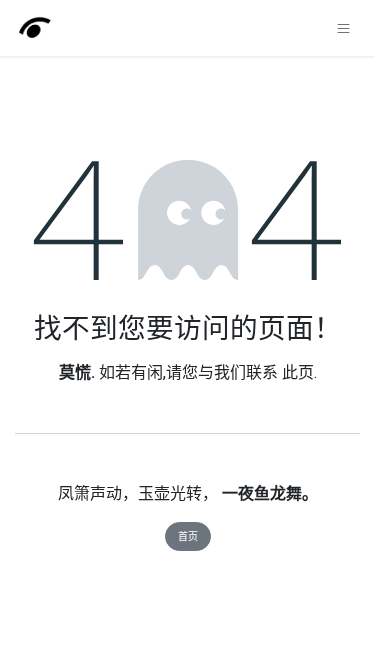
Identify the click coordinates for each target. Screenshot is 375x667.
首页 (188, 536)
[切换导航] (343, 28)
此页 (298, 372)
